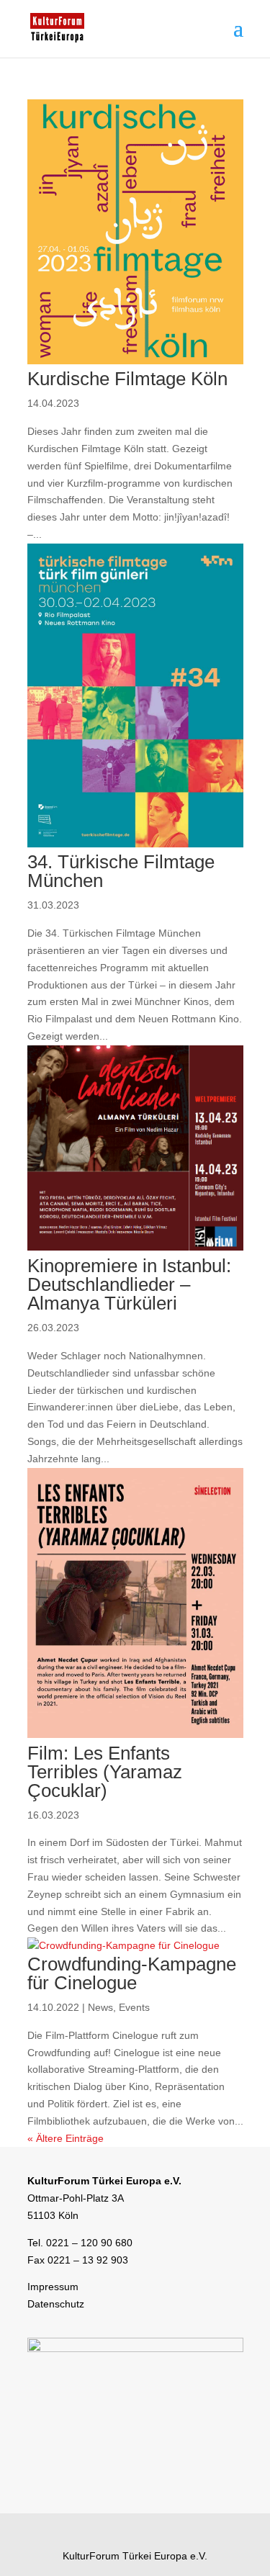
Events (134, 2007)
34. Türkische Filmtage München (121, 871)
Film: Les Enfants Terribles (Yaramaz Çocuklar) (105, 1772)
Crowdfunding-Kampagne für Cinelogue (132, 1973)
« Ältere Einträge (66, 2138)
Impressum (53, 2287)
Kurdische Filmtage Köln (127, 379)
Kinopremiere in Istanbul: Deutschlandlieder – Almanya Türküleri (129, 1284)
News (100, 2007)
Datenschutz (56, 2304)
